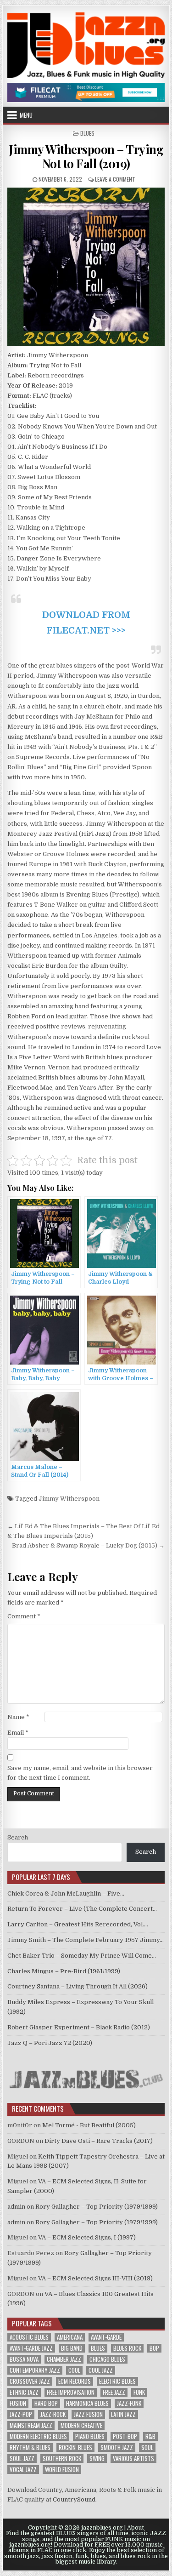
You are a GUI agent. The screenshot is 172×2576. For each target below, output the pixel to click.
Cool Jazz (101, 2370)
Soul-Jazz (22, 2459)
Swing (97, 2459)
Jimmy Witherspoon (69, 1499)
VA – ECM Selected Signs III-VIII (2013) (95, 2278)
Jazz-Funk (129, 2403)
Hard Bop (46, 2403)
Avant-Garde (106, 2337)
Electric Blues (117, 2381)
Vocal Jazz (23, 2470)
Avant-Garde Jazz (31, 2348)
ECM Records (75, 2381)
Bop (154, 2348)
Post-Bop (125, 2436)
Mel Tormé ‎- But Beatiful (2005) (89, 2125)
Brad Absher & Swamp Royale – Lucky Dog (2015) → (88, 1545)
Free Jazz (114, 2392)
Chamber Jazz (64, 2359)
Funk (139, 2392)
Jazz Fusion (88, 2414)
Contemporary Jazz (35, 2370)
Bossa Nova (24, 2359)
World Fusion (62, 2470)
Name (18, 1717)
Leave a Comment (115, 179)
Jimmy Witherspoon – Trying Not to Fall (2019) (86, 156)
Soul (147, 2447)
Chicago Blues (107, 2359)
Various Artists (133, 2459)
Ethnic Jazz (24, 2392)
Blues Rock (127, 2348)
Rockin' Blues (75, 2447)
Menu (26, 115)
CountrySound (74, 2499)
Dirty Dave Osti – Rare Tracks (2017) (99, 2141)
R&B (150, 2436)
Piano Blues (90, 2436)
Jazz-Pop (21, 2414)
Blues (87, 133)
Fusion (18, 2403)
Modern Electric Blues (38, 2436)
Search (18, 1837)
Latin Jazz (123, 2414)
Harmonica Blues (87, 2403)
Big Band (72, 2348)
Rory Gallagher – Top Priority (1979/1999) (97, 2207)
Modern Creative (81, 2425)
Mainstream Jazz (31, 2425)
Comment (24, 1616)
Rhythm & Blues (30, 2447)
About (136, 2528)
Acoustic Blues (29, 2337)
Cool (74, 2370)
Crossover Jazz (30, 2381)
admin (16, 2207)
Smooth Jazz (117, 2447)
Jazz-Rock (53, 2414)
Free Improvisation (71, 2392)
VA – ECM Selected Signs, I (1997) (87, 2237)
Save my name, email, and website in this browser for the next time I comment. (80, 1773)
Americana (70, 2337)
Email (18, 1733)
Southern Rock (62, 2459)
